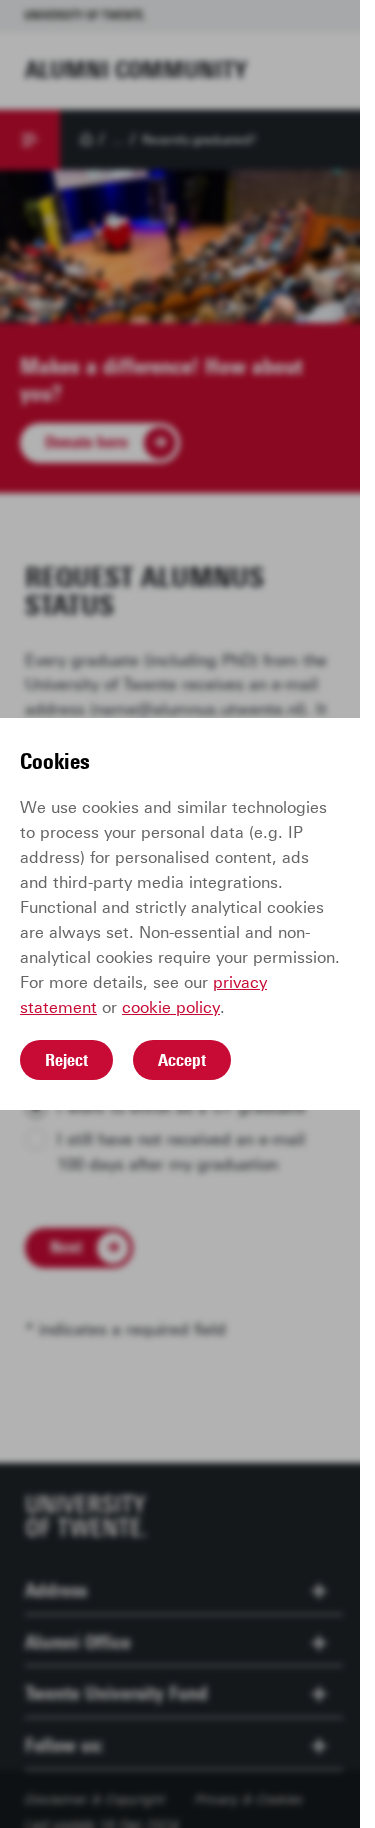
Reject (66, 1060)
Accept (182, 1060)
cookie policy (171, 1007)
